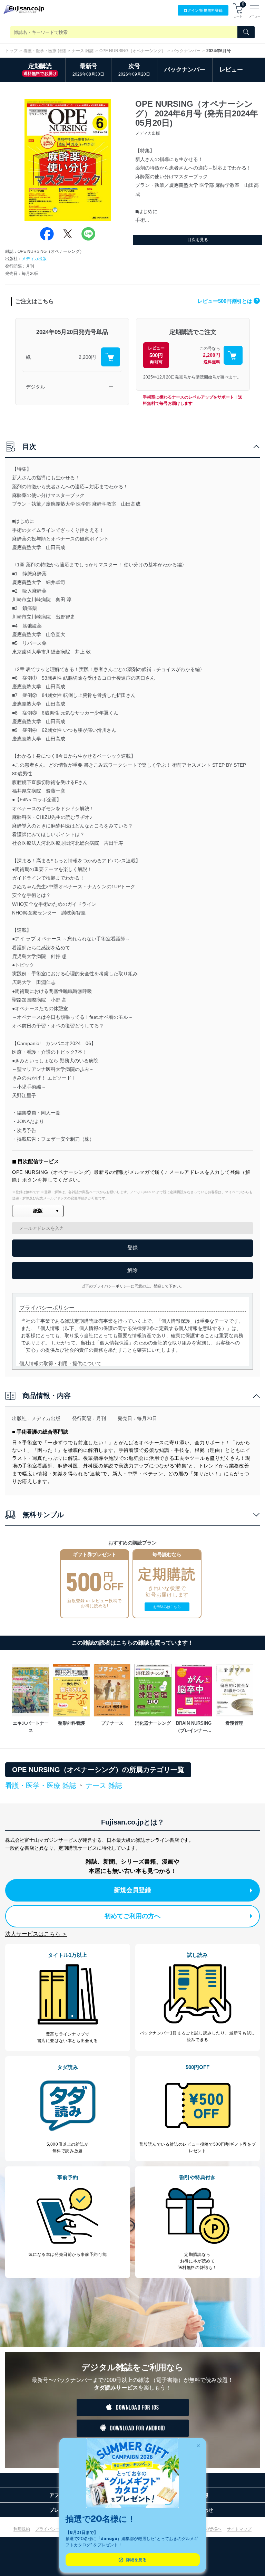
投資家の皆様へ (207, 2529)
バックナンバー (186, 51)
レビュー (231, 70)
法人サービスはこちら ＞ (36, 1934)
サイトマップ (239, 2529)
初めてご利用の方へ (132, 1916)
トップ (11, 51)
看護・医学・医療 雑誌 (45, 51)
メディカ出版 (34, 259)
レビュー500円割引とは (228, 301)
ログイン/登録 (203, 10)
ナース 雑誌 (83, 51)
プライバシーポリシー (56, 2529)
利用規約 (22, 2529)
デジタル (36, 387)
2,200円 (87, 357)
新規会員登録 (132, 1890)
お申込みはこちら (167, 1607)
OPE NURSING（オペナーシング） (132, 51)
